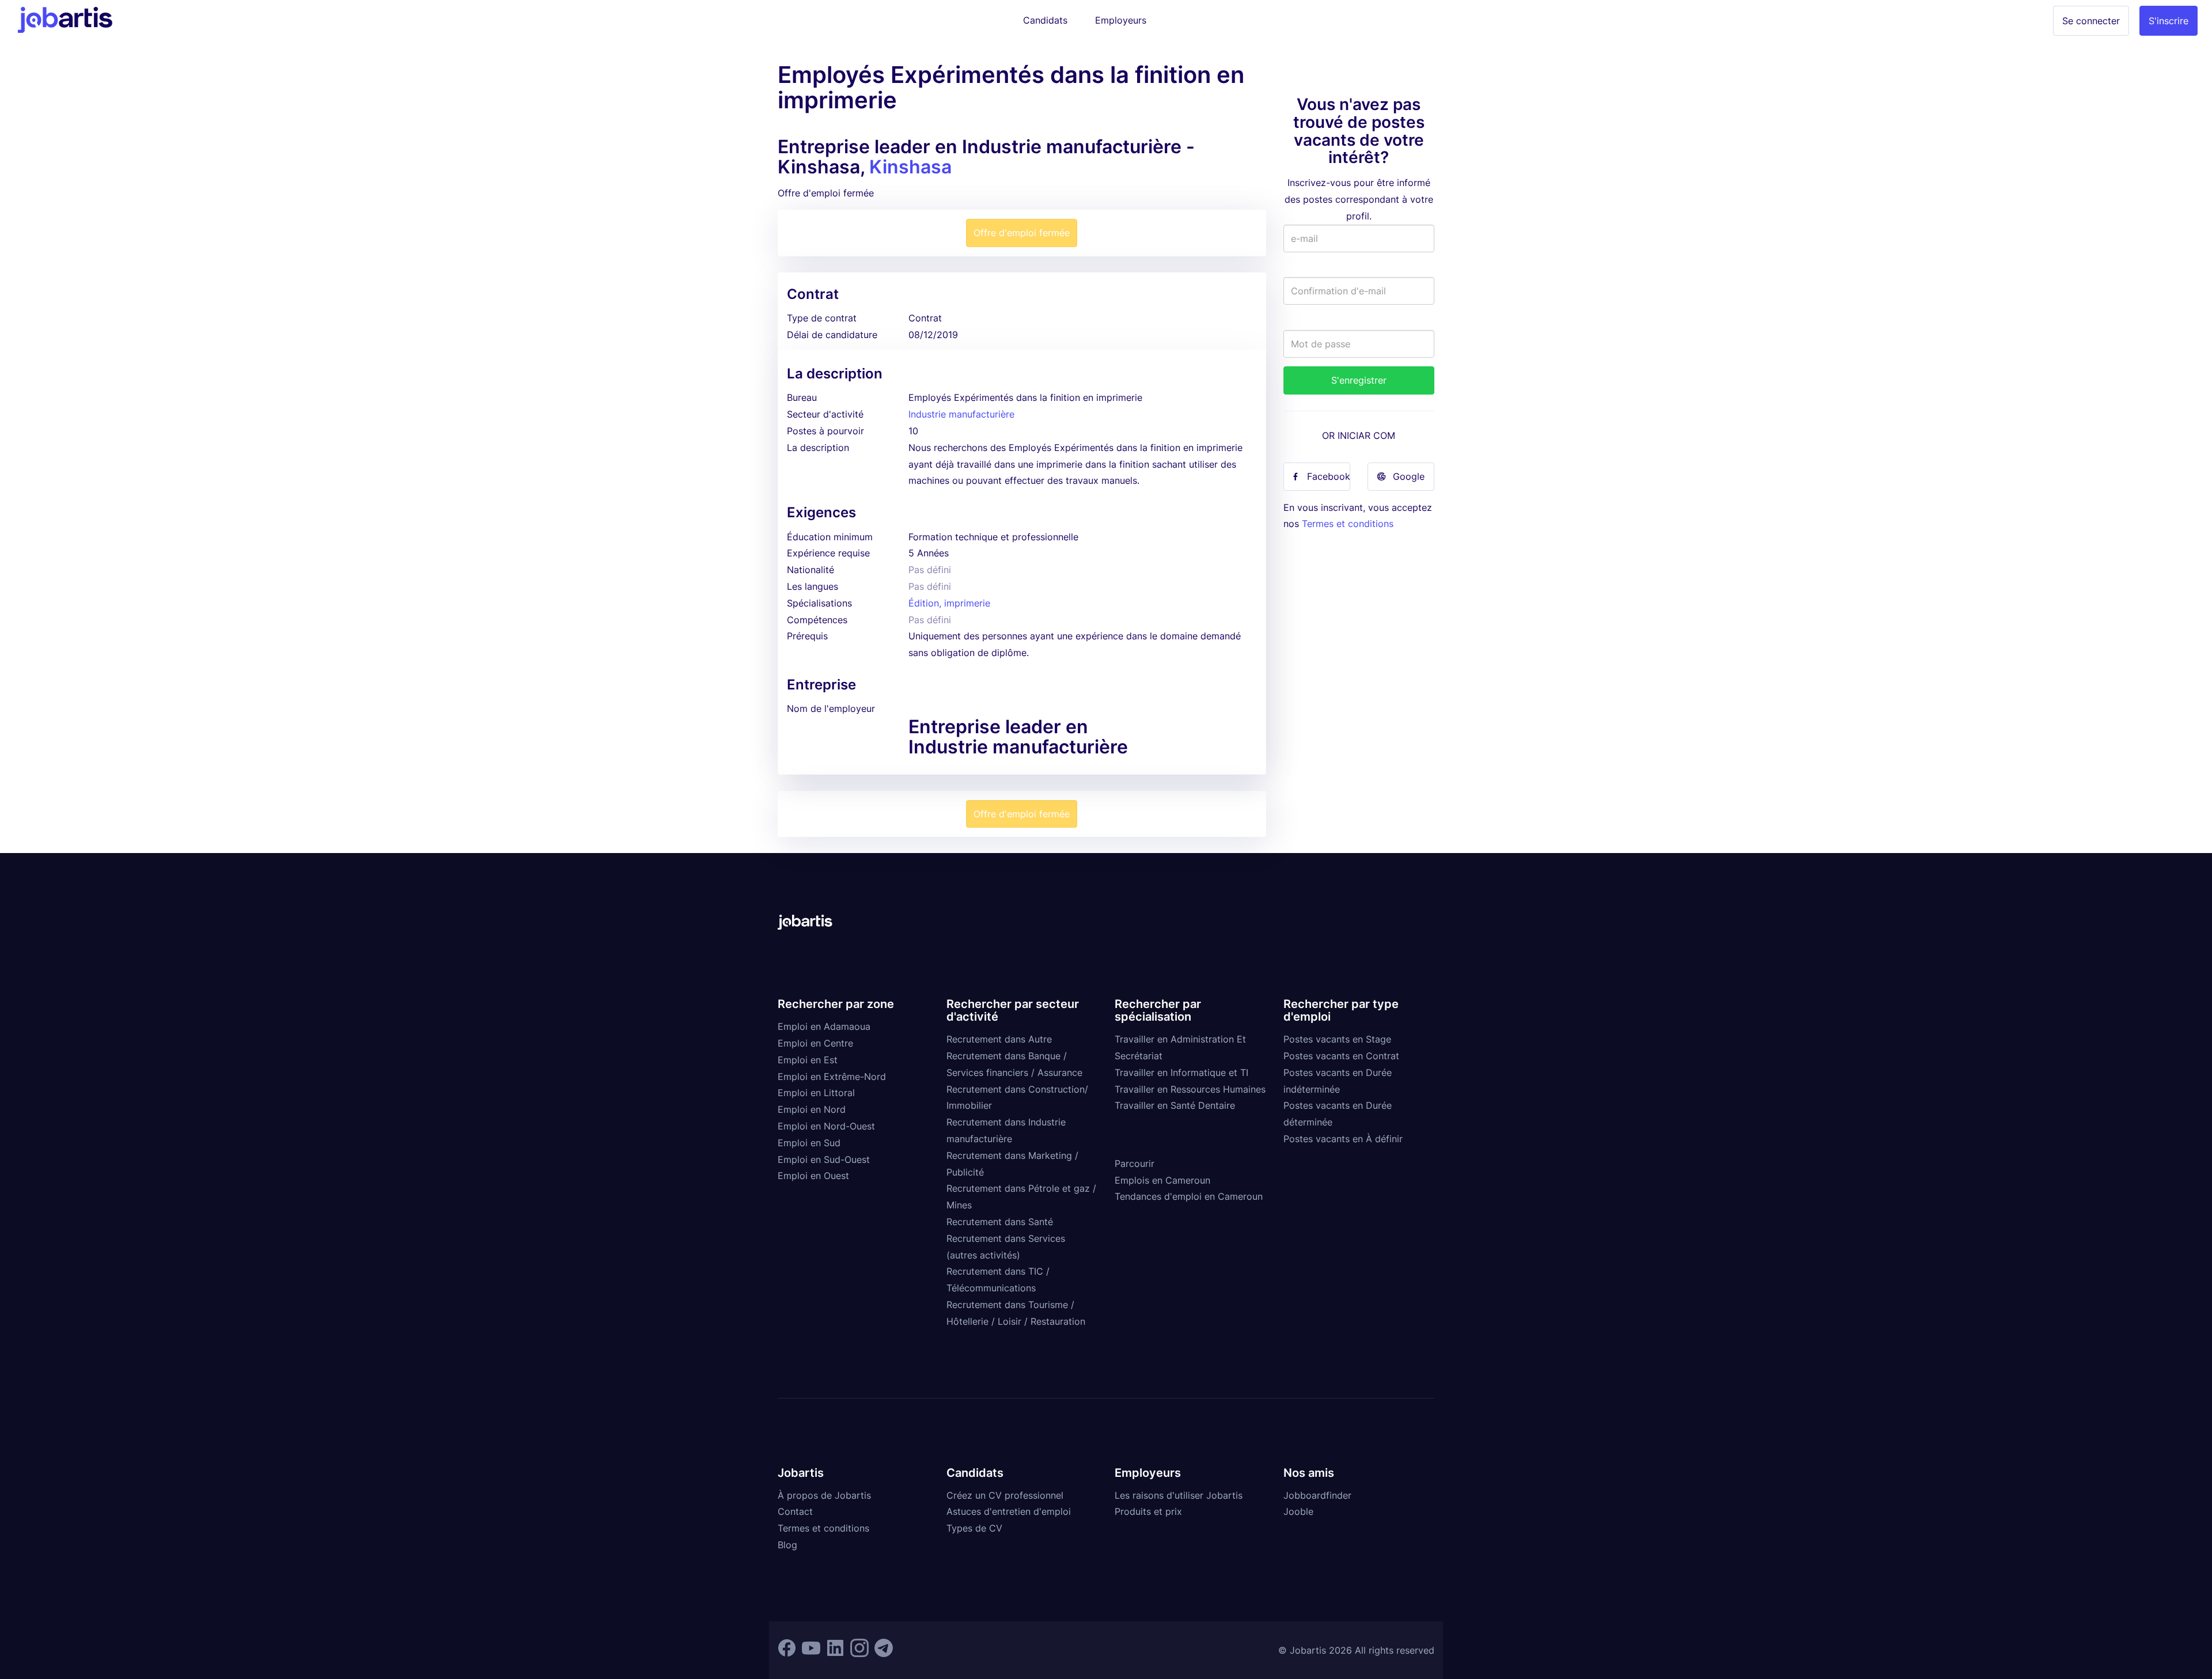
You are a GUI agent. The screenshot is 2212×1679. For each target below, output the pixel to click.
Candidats (1045, 20)
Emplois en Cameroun (1162, 1180)
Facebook (1329, 476)
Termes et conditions (1348, 524)
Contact (795, 1511)
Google (1409, 476)
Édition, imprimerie (949, 603)
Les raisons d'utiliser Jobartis (1179, 1495)
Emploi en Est (808, 1060)
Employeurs (1121, 20)
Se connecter (2091, 21)
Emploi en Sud (809, 1143)
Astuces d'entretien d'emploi (1009, 1511)
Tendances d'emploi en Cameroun (1189, 1196)
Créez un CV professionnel (1005, 1495)
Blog (787, 1545)
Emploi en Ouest (813, 1176)
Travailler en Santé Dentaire (1175, 1105)
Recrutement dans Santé (1000, 1222)
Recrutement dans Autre (999, 1039)
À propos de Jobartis (824, 1495)
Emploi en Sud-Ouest (824, 1159)
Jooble (1298, 1511)
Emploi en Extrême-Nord (832, 1077)
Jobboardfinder (1317, 1495)
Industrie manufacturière (961, 414)
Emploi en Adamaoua (824, 1026)
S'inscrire (2169, 21)
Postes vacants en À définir (1343, 1139)
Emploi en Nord (812, 1109)
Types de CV (974, 1528)
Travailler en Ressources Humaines (1190, 1089)
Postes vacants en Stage (1337, 1039)
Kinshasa (910, 167)
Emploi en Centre (815, 1043)
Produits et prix (1148, 1511)
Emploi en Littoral (816, 1093)
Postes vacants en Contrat (1341, 1056)
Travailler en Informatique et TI (1181, 1072)
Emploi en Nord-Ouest (826, 1126)
